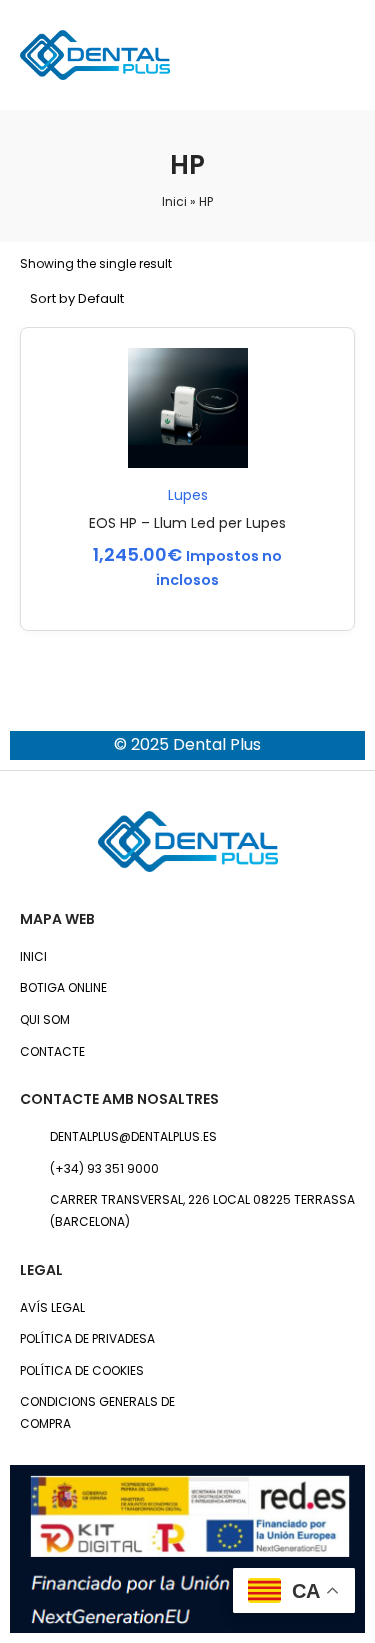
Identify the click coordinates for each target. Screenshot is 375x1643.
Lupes (188, 495)
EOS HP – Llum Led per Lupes (187, 523)
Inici (174, 201)
